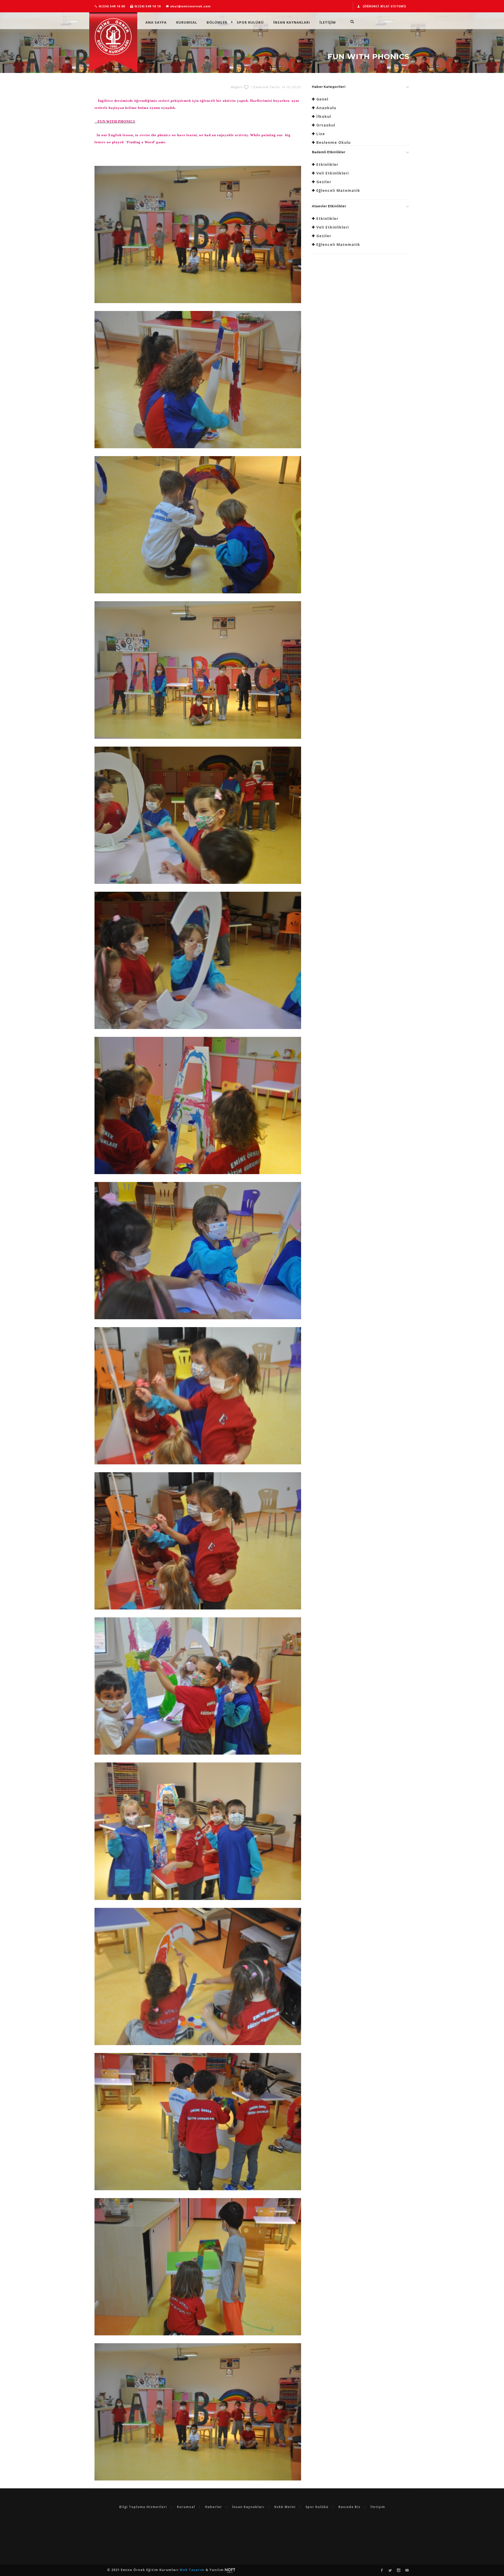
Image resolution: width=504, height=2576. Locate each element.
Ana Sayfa (156, 22)
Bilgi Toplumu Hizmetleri (143, 2507)
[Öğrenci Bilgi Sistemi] (384, 6)
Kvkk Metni (285, 2507)
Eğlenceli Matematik (338, 190)
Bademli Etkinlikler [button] (329, 152)
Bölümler (217, 22)
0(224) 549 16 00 (111, 6)
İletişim (378, 2507)
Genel (322, 99)
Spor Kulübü (250, 22)
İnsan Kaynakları (292, 22)
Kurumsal (187, 22)
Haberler (214, 2507)
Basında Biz (349, 2507)
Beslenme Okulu (334, 142)
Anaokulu (326, 108)
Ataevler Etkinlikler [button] (329, 206)
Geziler (324, 182)
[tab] (361, 88)
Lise (321, 134)
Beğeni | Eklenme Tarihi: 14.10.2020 (266, 87)
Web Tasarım (193, 2570)
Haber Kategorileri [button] (329, 87)
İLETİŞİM (328, 22)
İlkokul (324, 116)
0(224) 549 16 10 (147, 6)
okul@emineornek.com (190, 6)
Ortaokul (326, 125)
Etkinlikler (327, 164)
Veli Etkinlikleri (333, 173)
